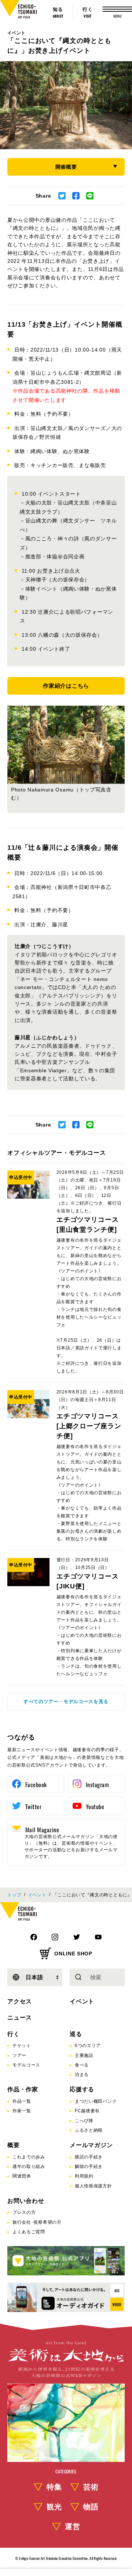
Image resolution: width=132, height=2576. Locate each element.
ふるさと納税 (89, 2130)
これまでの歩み (29, 2157)
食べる (82, 2065)
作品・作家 (23, 2089)
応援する (82, 2089)
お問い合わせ (26, 2201)
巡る (76, 2034)
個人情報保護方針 (93, 2186)
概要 (14, 2145)
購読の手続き (89, 2157)
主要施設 (84, 2055)
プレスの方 (24, 2212)
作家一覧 (22, 2111)
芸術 (91, 2487)
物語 (91, 2507)
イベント (16, 33)
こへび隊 (84, 2121)
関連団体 (22, 2176)
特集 (54, 2487)
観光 (54, 2507)
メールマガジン (91, 2145)
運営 (73, 2527)
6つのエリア (88, 2046)
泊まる (82, 2075)
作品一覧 (22, 2101)
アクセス (20, 2001)
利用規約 (84, 2176)
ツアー (19, 2055)
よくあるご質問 (29, 2232)
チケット (22, 2046)
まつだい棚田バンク (96, 2101)
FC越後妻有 (87, 2111)
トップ (14, 1895)
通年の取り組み (29, 2167)
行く (14, 2034)
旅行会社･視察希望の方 (37, 2222)
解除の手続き (89, 2167)
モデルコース (26, 2065)
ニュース (20, 2018)
